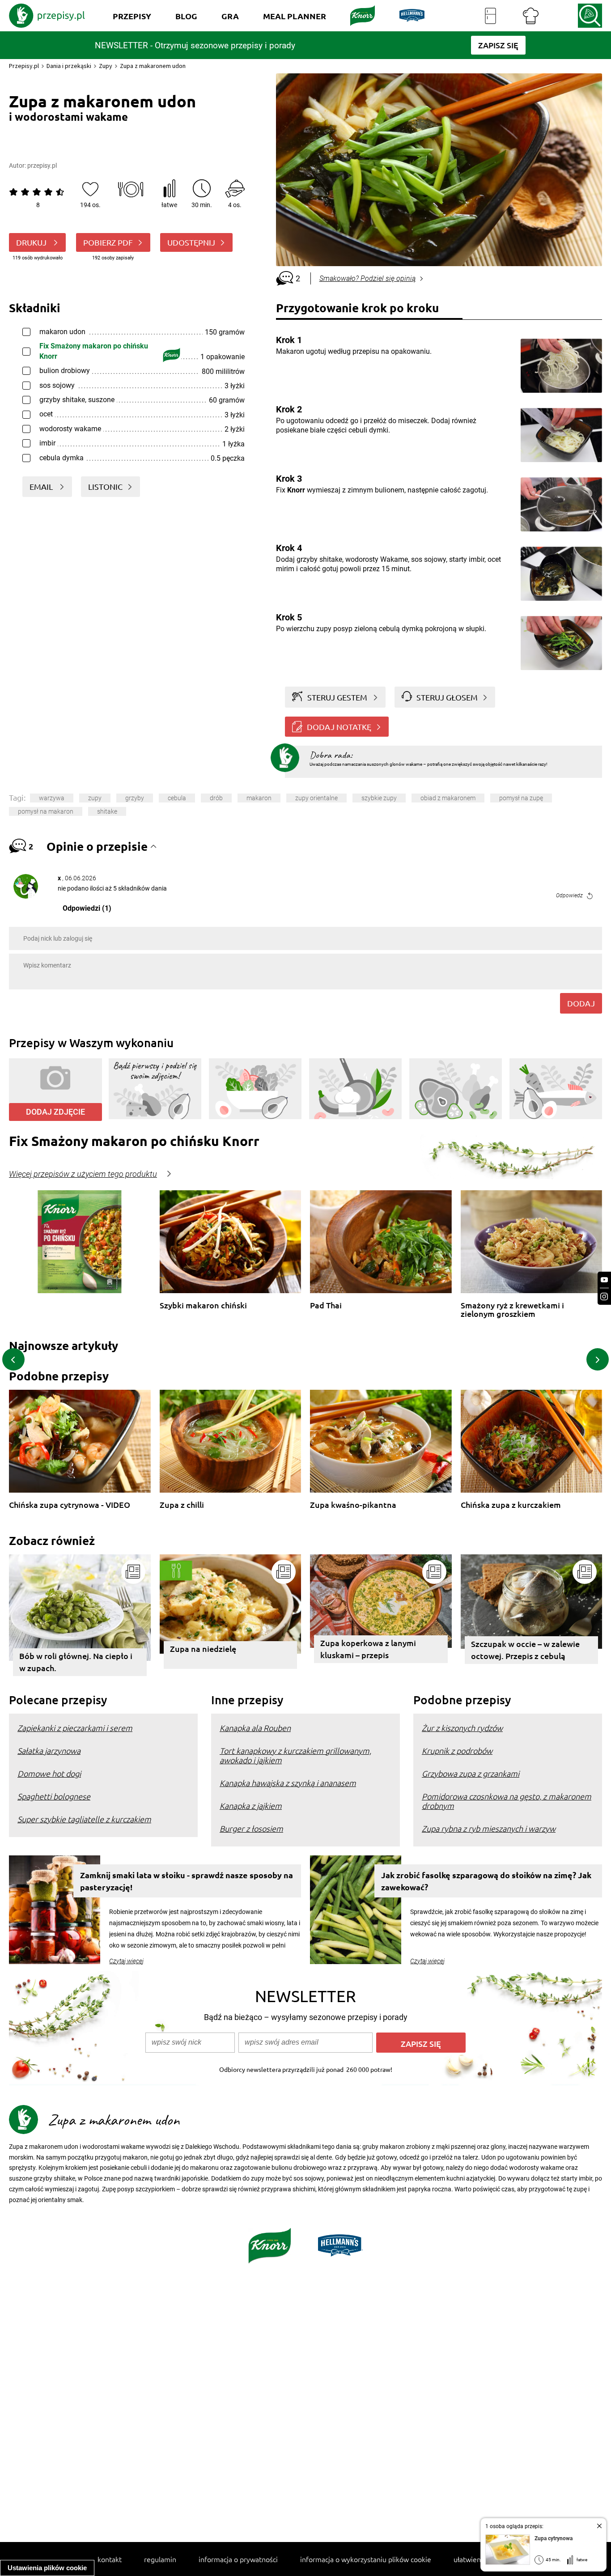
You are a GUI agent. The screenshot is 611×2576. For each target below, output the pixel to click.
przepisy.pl (42, 166)
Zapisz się (421, 2043)
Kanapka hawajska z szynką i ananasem (288, 1783)
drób (216, 798)
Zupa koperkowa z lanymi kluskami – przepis (368, 1649)
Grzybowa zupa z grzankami (471, 1773)
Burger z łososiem (251, 1828)
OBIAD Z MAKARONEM (448, 798)
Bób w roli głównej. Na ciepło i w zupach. (76, 1662)
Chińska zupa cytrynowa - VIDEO (70, 1505)
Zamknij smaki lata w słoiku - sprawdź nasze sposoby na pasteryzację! (187, 1881)
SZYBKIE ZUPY (379, 798)
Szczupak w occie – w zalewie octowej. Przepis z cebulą (525, 1650)
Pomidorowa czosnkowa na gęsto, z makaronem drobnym (507, 1801)
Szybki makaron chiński (203, 1305)
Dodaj (581, 1003)
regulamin (160, 2559)
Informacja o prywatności (238, 2559)
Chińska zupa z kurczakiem (511, 1505)
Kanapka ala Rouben (255, 1728)
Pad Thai (326, 1305)
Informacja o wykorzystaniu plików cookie (366, 2559)
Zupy (106, 66)
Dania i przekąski (69, 66)
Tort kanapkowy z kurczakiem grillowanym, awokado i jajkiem (295, 1755)
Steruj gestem (337, 697)
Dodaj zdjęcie (55, 1112)
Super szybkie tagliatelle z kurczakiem (84, 1819)
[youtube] (604, 1280)
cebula (177, 798)
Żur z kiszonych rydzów (462, 1728)
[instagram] (604, 1296)
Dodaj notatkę (339, 727)
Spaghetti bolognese (54, 1796)
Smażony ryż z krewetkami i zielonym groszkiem (512, 1309)
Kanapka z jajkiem (251, 1806)
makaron (259, 798)
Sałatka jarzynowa (49, 1751)
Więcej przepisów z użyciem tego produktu (83, 1174)
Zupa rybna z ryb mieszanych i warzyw (489, 1828)
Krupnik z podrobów (457, 1751)
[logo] (47, 16)
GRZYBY (135, 798)
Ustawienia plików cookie (47, 2568)
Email (42, 486)
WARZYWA (52, 798)
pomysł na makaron (46, 811)
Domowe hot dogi (49, 1773)
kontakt (110, 2559)
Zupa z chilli (182, 1505)
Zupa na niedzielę (203, 1649)
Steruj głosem (447, 697)
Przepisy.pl (24, 66)
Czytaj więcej (126, 1961)
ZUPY (95, 798)
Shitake (107, 811)
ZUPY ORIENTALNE (316, 798)
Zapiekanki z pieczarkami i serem (75, 1728)
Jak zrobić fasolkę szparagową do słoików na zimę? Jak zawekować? (486, 1881)
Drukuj (32, 242)
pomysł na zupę (521, 798)
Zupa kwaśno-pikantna (353, 1505)
